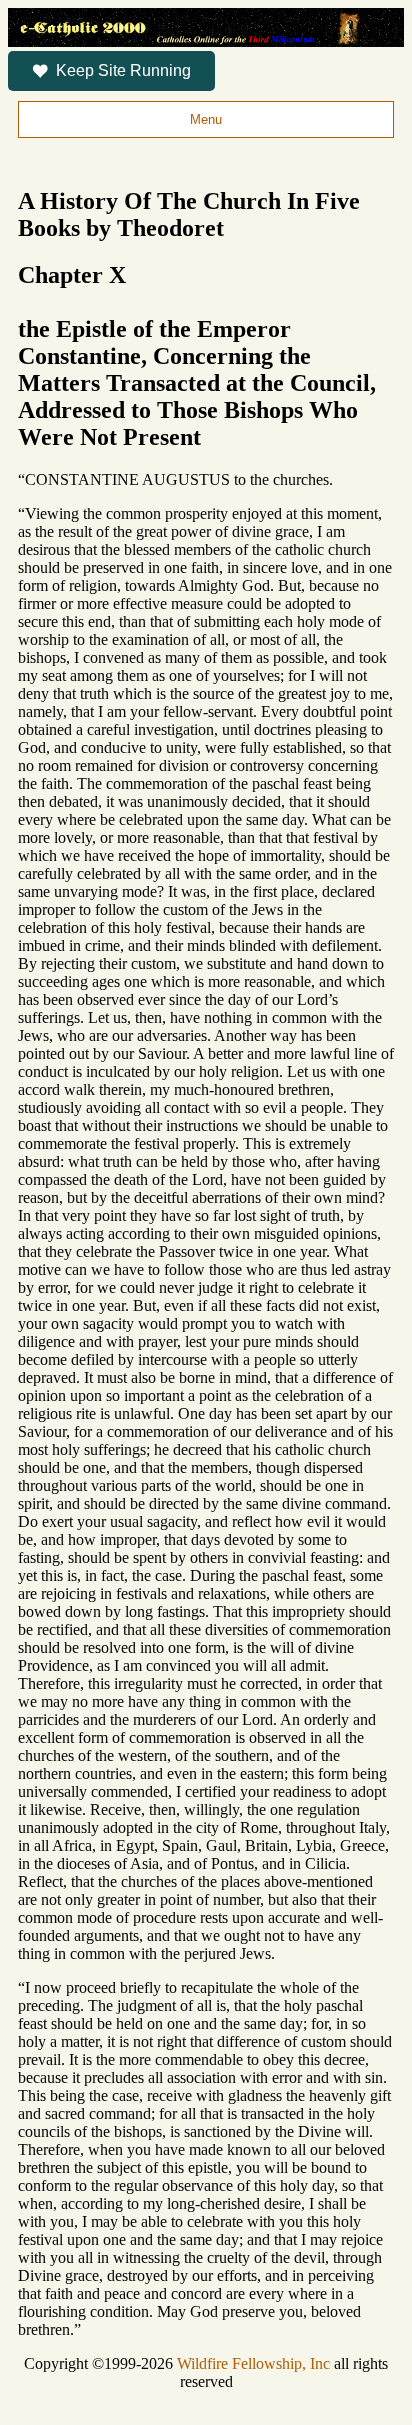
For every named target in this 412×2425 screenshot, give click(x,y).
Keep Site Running (123, 70)
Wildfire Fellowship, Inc (253, 2363)
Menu (206, 119)
